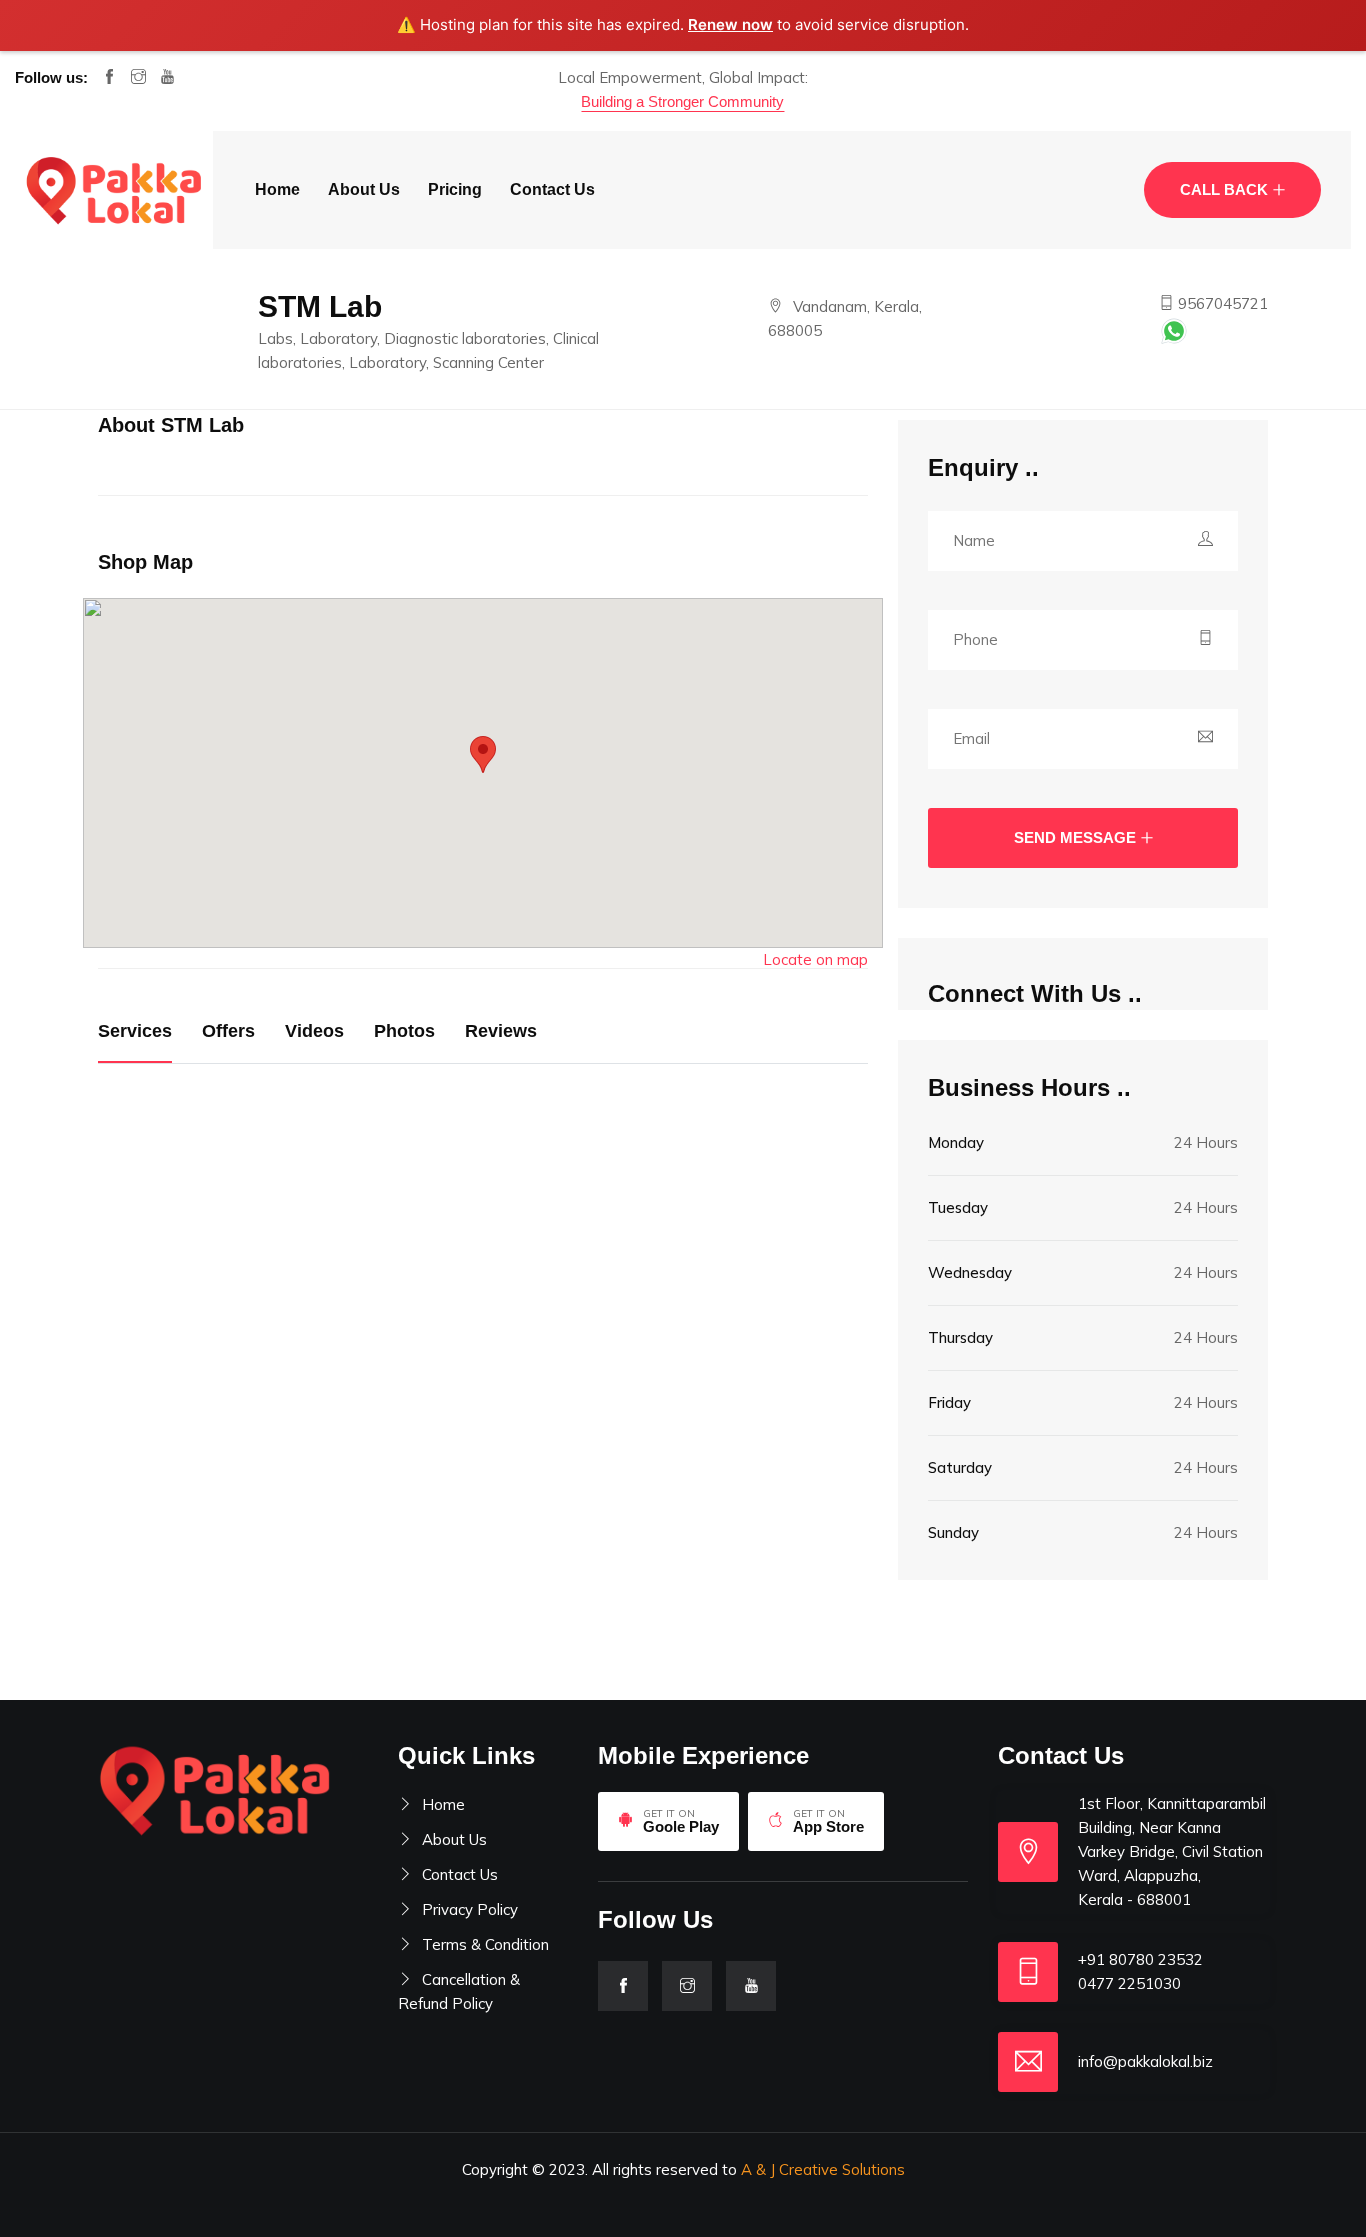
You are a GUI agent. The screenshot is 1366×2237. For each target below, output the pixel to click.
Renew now (730, 24)
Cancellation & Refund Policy (459, 1991)
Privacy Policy (470, 1909)
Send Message (1075, 837)
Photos (404, 1031)
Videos (314, 1031)
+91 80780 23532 (1140, 1959)
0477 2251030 (1129, 1983)
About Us (364, 189)
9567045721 (1221, 303)
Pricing (455, 189)
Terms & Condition (485, 1944)
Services (135, 1031)
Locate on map (815, 959)
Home (277, 189)
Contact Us (552, 189)
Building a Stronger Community (682, 101)
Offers (228, 1031)
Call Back (1224, 189)
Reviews (501, 1031)
